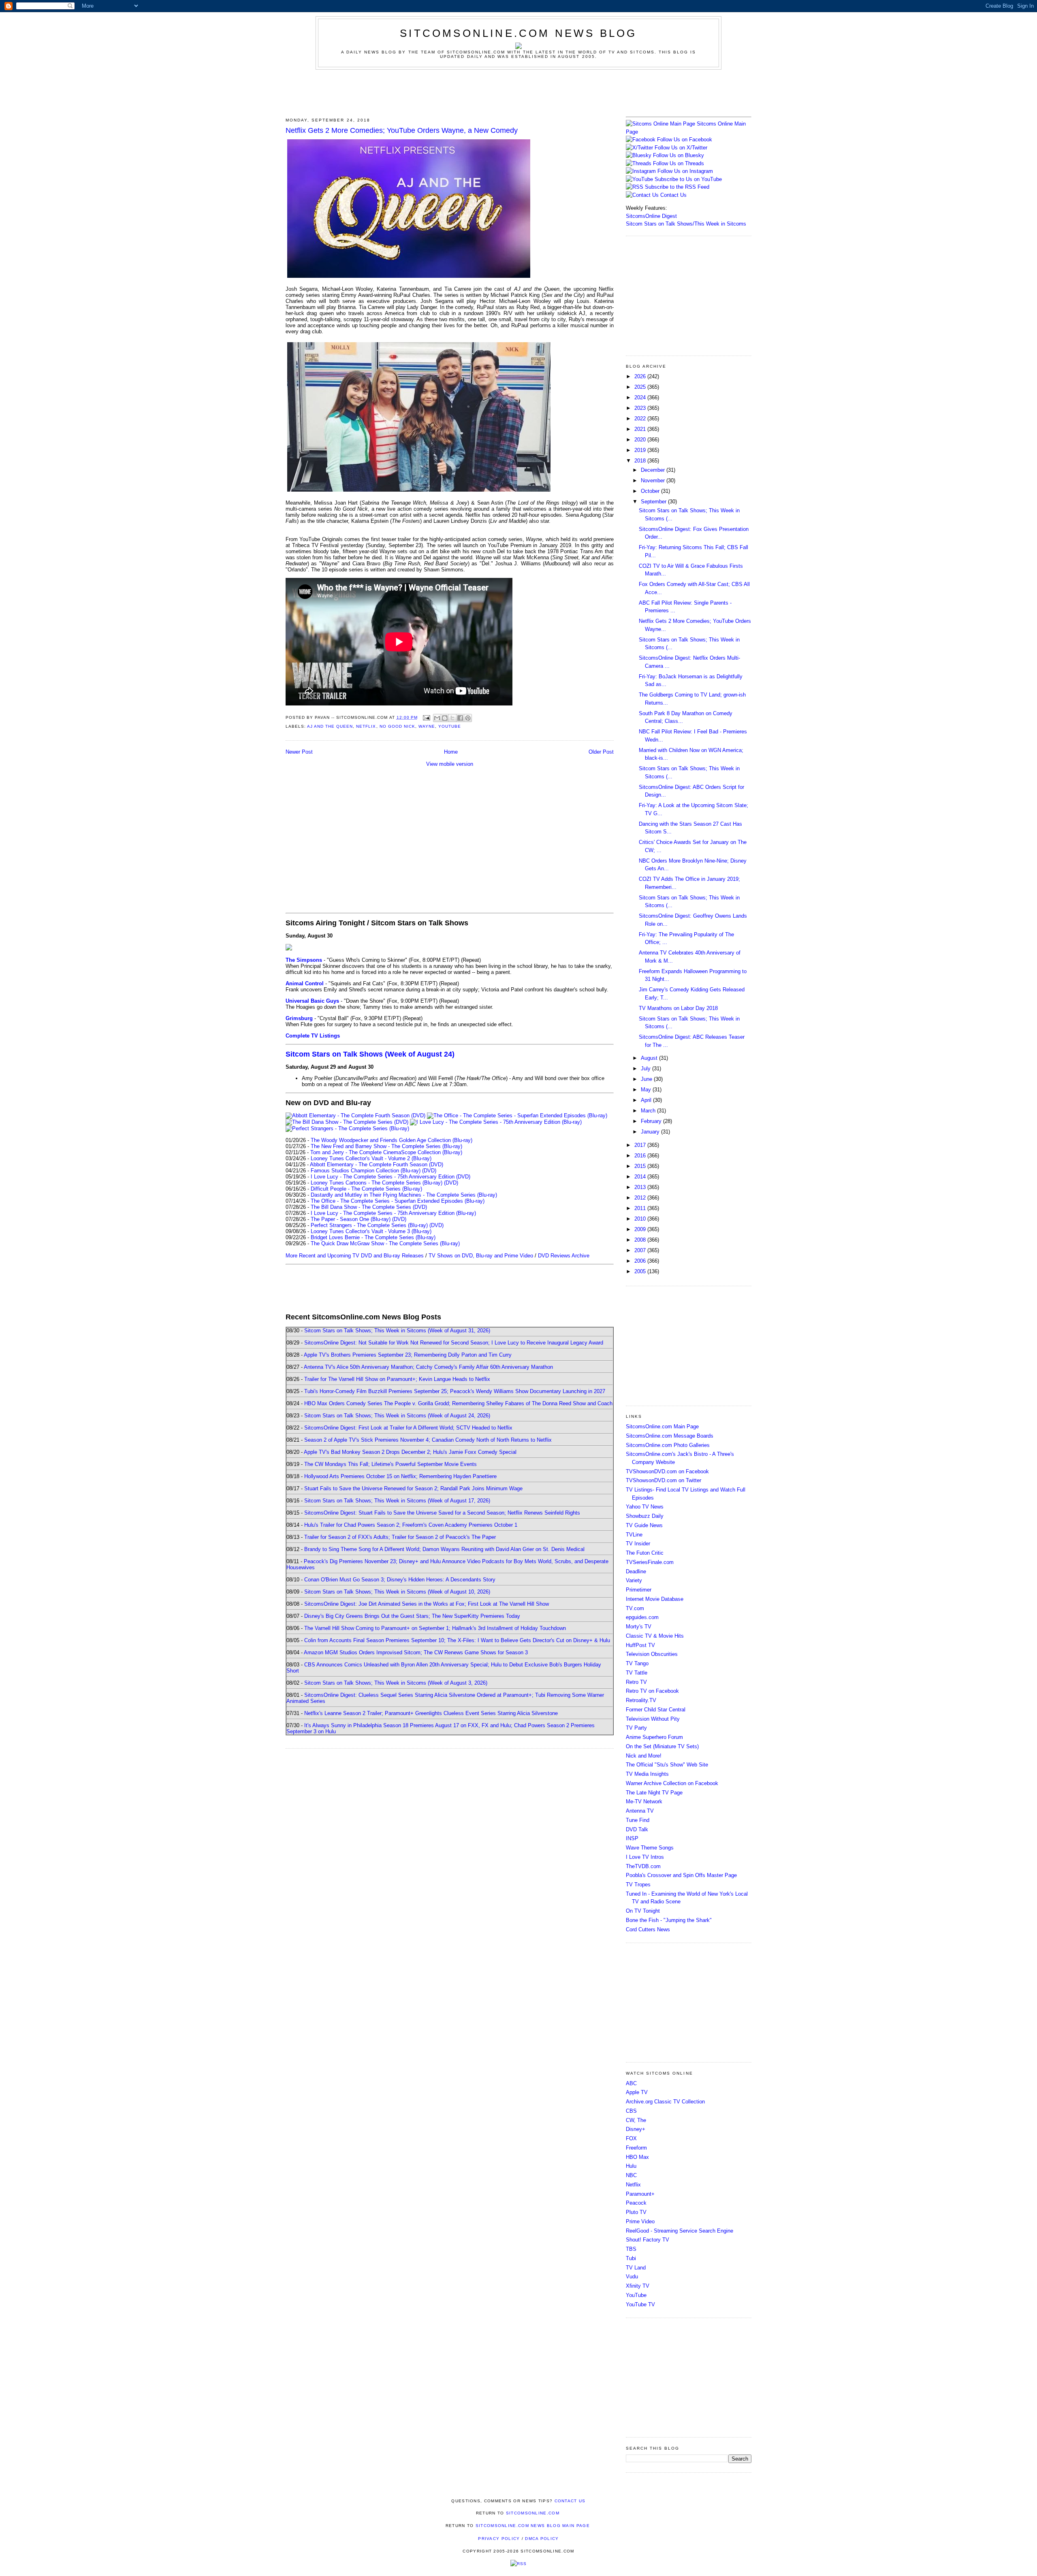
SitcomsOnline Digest (651, 216)
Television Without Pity (653, 1719)
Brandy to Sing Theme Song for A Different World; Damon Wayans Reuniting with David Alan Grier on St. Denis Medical (444, 1549)
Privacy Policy (499, 2539)
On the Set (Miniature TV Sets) (662, 1746)
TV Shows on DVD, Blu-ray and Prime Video (481, 1256)
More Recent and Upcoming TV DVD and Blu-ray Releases (355, 1256)
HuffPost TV (640, 1645)
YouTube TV (640, 2304)
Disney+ (636, 2129)
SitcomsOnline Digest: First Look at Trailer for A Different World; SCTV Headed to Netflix (408, 1428)
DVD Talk (637, 1829)
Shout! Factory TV (648, 2240)
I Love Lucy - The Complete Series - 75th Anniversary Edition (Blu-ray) (393, 1213)
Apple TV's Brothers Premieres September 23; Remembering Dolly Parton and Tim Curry (408, 1355)
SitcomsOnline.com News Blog (518, 33)
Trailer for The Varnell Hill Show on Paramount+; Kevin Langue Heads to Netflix (397, 1379)
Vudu (632, 2277)
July (647, 1069)
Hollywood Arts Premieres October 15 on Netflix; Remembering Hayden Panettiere (400, 1476)
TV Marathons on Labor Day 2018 (678, 1008)
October (651, 491)
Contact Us (673, 195)
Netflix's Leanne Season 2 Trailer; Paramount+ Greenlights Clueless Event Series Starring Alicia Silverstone (431, 1713)
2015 (641, 1166)
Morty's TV (639, 1627)
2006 (641, 1261)
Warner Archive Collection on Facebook (672, 1783)
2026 (641, 376)
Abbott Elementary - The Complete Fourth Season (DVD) (377, 1164)
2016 (641, 1156)
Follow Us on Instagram (685, 171)
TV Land (636, 2268)
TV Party (636, 1728)
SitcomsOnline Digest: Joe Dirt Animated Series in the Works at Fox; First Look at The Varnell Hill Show (427, 1604)
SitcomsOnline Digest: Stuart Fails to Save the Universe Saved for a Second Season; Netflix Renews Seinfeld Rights (442, 1513)
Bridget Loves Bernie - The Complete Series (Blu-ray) (373, 1237)
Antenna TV (640, 1811)
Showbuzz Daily (645, 1516)
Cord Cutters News (648, 1929)
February (652, 1121)
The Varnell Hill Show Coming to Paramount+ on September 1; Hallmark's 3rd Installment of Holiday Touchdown (435, 1628)
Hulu (631, 2166)
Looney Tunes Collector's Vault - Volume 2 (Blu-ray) (371, 1158)
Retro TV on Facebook (652, 1691)
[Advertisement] (518, 92)
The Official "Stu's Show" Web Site (667, 1765)
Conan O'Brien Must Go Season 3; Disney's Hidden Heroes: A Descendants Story (400, 1580)
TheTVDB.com (643, 1866)
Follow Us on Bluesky (679, 155)
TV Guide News (644, 1525)
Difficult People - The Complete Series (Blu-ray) (366, 1189)
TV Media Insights (647, 1774)
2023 (641, 408)
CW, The (636, 2120)
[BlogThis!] (445, 718)
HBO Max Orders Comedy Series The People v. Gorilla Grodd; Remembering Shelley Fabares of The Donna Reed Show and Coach (458, 1403)
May (647, 1090)
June (647, 1079)
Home (451, 752)
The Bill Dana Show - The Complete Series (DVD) (369, 1207)
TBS (631, 2249)
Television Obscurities (652, 1654)
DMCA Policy (542, 2539)
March (649, 1111)
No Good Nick (397, 726)
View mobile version (450, 764)
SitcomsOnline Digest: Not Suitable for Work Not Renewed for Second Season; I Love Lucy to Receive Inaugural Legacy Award (454, 1343)
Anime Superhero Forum (654, 1737)
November (654, 480)
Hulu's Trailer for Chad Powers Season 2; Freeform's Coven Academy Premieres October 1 (411, 1525)
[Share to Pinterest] (468, 718)
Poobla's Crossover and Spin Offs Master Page (681, 1875)
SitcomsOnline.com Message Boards (670, 1436)
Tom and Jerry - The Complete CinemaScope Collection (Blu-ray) (386, 1152)
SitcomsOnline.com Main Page (662, 1426)
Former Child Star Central (656, 1710)
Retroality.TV (641, 1700)
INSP (632, 1838)
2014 (641, 1177)
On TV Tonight (643, 1911)
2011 (641, 1208)
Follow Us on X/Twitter (681, 148)
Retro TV (636, 1682)
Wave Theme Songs (650, 1848)
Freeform (636, 2148)
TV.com (635, 1608)
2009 (641, 1229)
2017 (641, 1145)
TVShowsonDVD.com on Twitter (664, 1480)
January (651, 1132)
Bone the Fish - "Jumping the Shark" (669, 1920)
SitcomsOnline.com (533, 2513)
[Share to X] (452, 718)
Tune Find (638, 1820)
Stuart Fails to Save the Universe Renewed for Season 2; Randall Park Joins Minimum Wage (413, 1488)
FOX (631, 2138)
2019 (641, 450)
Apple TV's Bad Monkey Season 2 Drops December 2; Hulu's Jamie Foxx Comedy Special (410, 1452)
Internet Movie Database (655, 1599)
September (654, 502)
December (654, 470)
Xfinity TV (638, 2286)
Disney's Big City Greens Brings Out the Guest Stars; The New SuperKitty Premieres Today (412, 1616)
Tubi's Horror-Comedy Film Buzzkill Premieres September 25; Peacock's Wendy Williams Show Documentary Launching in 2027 (455, 1391)
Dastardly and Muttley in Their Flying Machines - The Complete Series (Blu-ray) (404, 1195)
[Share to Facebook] (460, 718)
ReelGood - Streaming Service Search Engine (680, 2231)
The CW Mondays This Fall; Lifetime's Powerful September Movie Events (390, 1464)
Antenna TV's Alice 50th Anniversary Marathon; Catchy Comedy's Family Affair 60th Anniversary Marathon (428, 1367)
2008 (641, 1240)
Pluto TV (636, 2212)
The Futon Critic (645, 1553)
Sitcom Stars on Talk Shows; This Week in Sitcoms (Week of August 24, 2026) (397, 1416)
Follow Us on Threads (679, 163)
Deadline (636, 1571)
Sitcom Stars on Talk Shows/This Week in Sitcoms (686, 224)
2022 (641, 419)
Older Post (601, 752)
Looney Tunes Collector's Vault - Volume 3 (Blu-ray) (371, 1231)
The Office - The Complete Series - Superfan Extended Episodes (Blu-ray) (398, 1201)
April (647, 1100)
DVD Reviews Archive (564, 1256)
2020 (641, 440)
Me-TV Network (644, 1801)
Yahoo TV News (645, 1507)
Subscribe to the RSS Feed (677, 187)
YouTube (450, 726)
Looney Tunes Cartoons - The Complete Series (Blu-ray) (377, 1183)
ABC (631, 2083)
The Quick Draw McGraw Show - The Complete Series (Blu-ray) (385, 1243)
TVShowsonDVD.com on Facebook (667, 1471)
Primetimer (639, 1590)
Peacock (636, 2203)
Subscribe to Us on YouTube (688, 179)
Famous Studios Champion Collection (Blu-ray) (366, 1171)
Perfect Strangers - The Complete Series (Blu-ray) (369, 1225)
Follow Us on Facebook (685, 140)
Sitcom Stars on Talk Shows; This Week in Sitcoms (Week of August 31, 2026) (397, 1331)
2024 (641, 397)
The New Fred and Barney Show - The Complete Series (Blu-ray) (386, 1146)
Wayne (427, 726)
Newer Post (299, 752)
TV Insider (638, 1544)
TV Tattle (637, 1673)
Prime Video (640, 2221)
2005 (641, 1271)
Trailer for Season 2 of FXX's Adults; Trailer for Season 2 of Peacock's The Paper (400, 1537)
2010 (641, 1219)
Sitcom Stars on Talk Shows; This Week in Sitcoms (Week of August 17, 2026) (397, 1501)
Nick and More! (644, 1756)
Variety (634, 1580)
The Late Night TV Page (654, 1793)
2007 (641, 1250)
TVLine (634, 1535)
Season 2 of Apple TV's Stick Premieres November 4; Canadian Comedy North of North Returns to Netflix (428, 1440)
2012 (641, 1198)
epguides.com (642, 1617)
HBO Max (637, 2157)
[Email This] (437, 718)
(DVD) (429, 1171)
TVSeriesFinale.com (650, 1562)
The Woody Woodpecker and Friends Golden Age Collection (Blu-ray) (392, 1140)
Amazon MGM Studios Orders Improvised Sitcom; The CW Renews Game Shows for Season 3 (416, 1652)
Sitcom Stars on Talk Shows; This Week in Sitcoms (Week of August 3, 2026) (396, 1683)
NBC (631, 2175)
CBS (631, 2111)
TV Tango (637, 1663)
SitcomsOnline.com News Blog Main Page (533, 2526)
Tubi (631, 2258)
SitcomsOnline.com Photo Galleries (668, 1445)
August (650, 1058)
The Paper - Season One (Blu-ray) (351, 1219)
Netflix (366, 726)
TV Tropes (638, 1885)
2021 (641, 429)
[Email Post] (426, 717)
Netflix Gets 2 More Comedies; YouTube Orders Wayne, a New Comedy (402, 130)
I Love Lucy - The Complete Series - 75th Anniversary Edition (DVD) (390, 1177)
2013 (641, 1187)
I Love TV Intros (645, 1857)
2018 (641, 461)
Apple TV (637, 2092)
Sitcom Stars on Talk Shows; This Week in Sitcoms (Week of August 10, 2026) (397, 1592)
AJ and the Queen (330, 726)
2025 (641, 387)
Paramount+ (640, 2194)
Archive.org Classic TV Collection (665, 2102)
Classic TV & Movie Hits (655, 1636)
